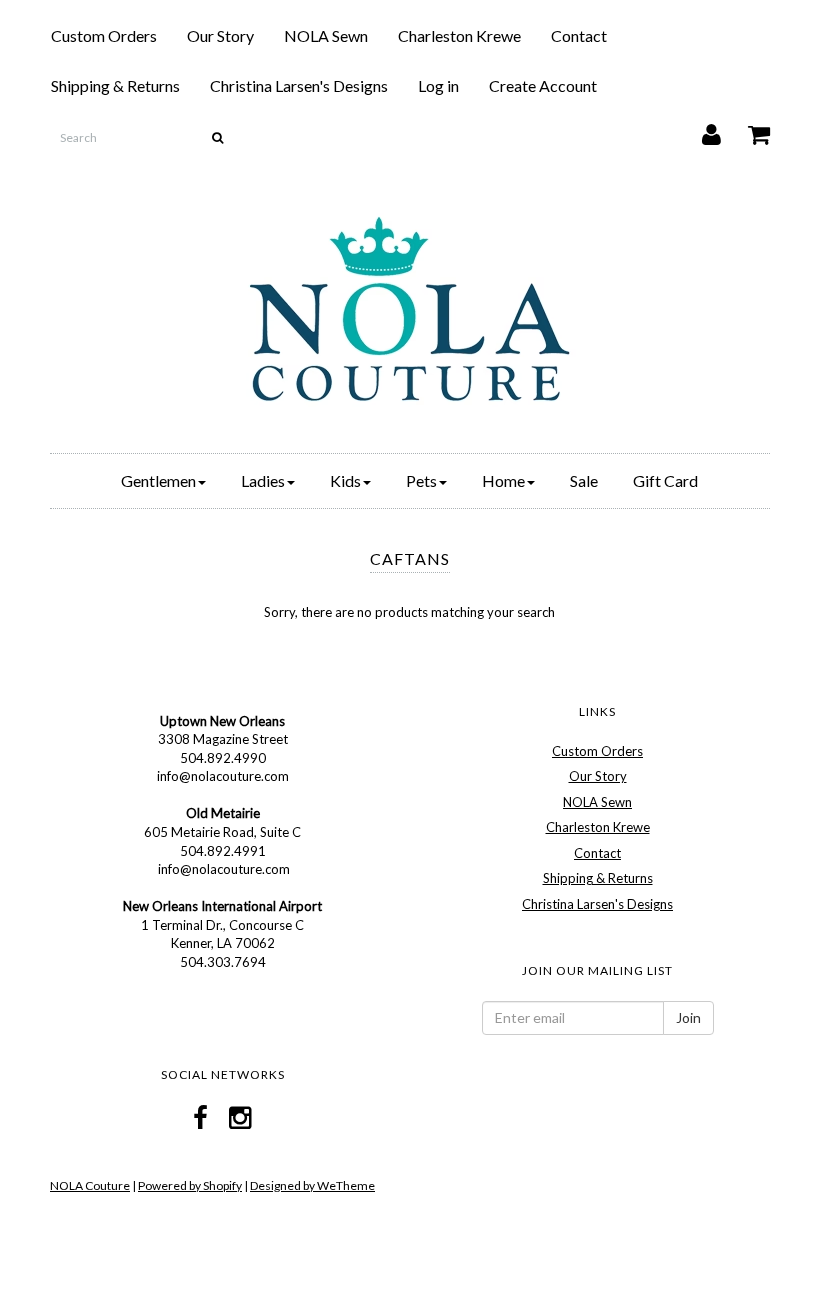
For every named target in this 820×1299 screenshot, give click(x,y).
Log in (438, 85)
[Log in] (699, 129)
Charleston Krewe (459, 35)
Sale (584, 480)
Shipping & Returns (115, 85)
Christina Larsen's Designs (299, 85)
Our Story (220, 35)
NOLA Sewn (326, 35)
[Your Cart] (746, 129)
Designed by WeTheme (312, 1185)
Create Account (543, 85)
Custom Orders (104, 35)
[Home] (410, 309)
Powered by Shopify (190, 1185)
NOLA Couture (90, 1185)
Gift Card (665, 480)
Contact (579, 35)
